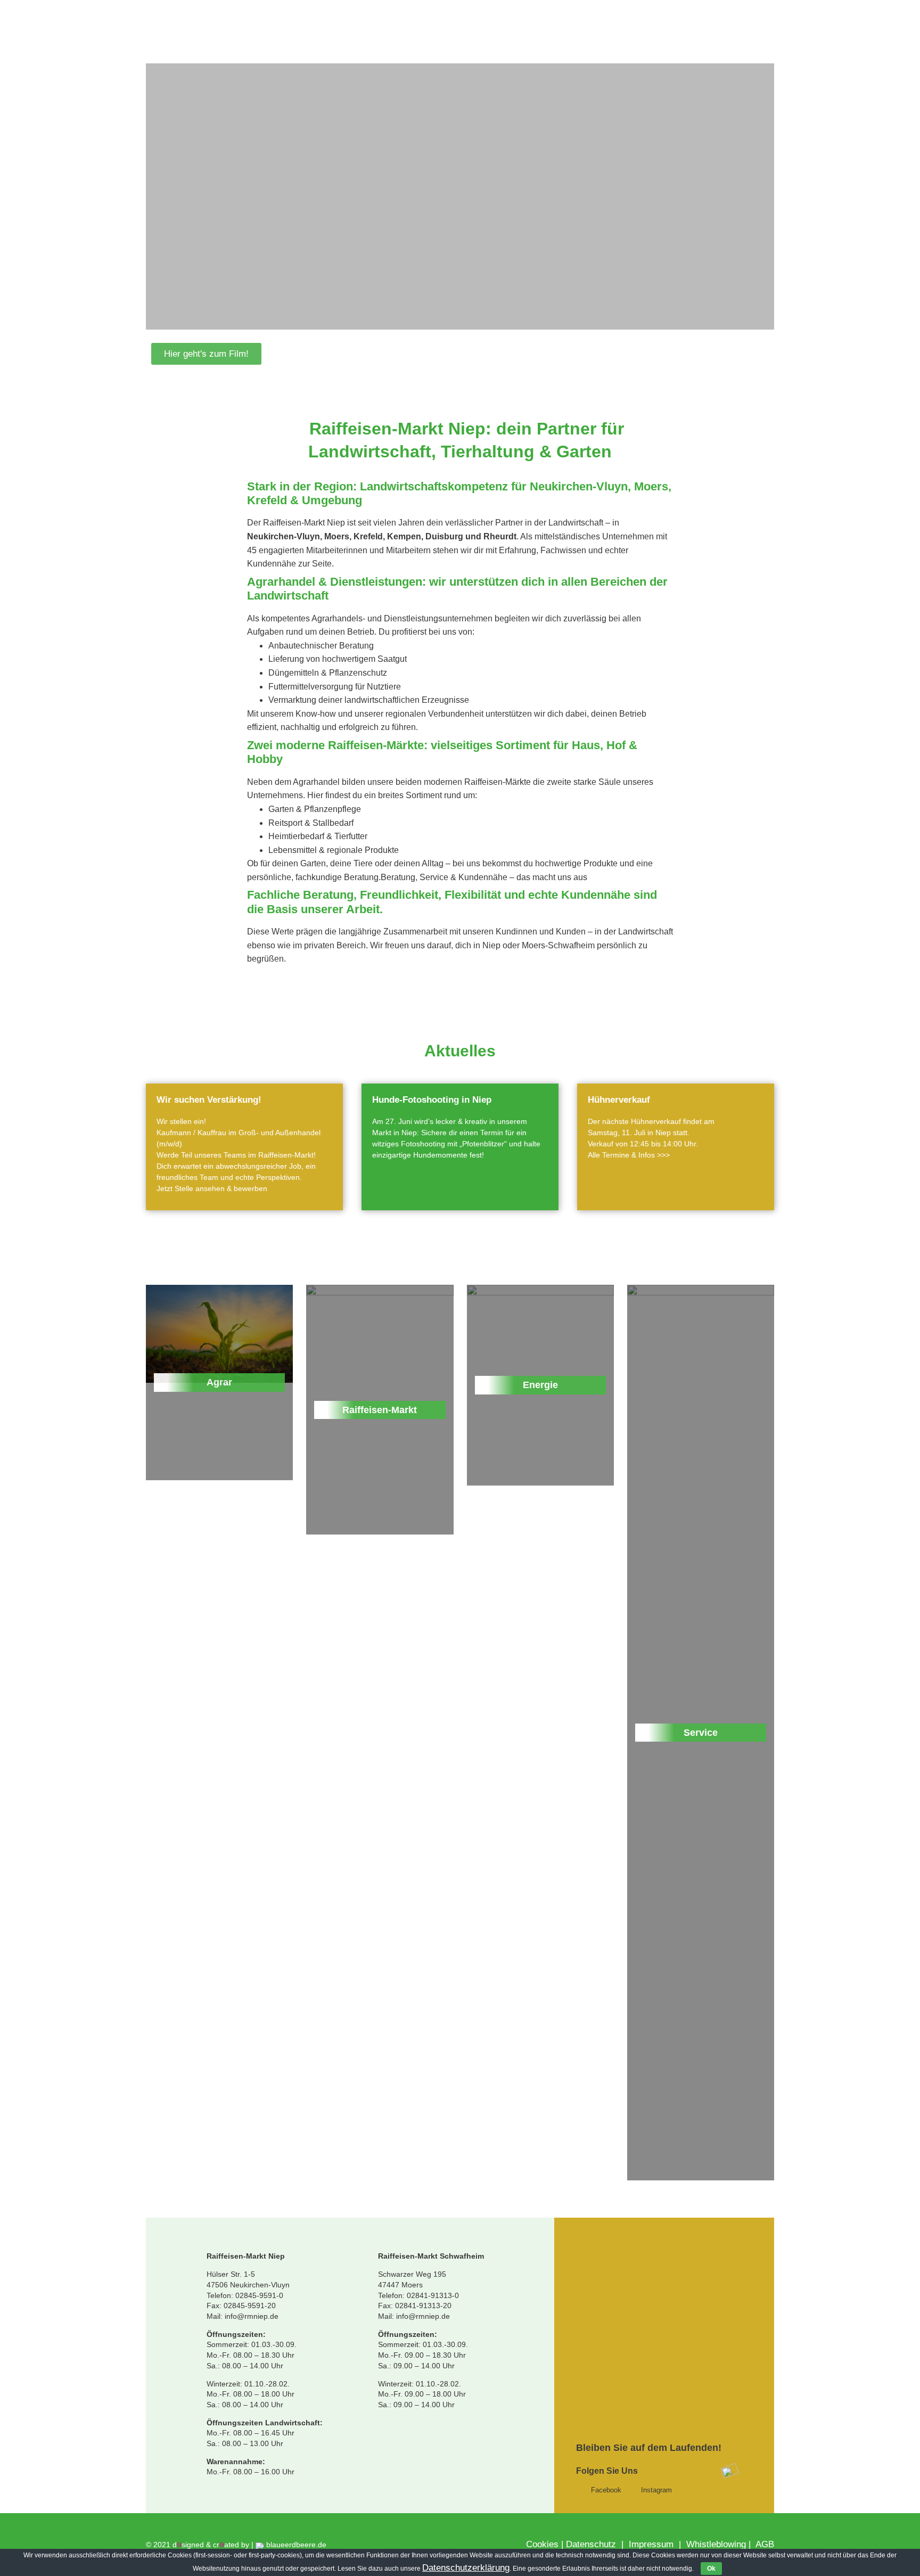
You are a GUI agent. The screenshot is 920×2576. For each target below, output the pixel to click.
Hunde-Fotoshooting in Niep (432, 1100)
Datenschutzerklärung (466, 2568)
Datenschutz (592, 2544)
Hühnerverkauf (619, 1100)
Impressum (650, 2544)
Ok (711, 2569)
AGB (765, 2544)
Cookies (542, 2544)
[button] (206, 354)
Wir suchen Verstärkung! (209, 1100)
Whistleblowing (716, 2544)
